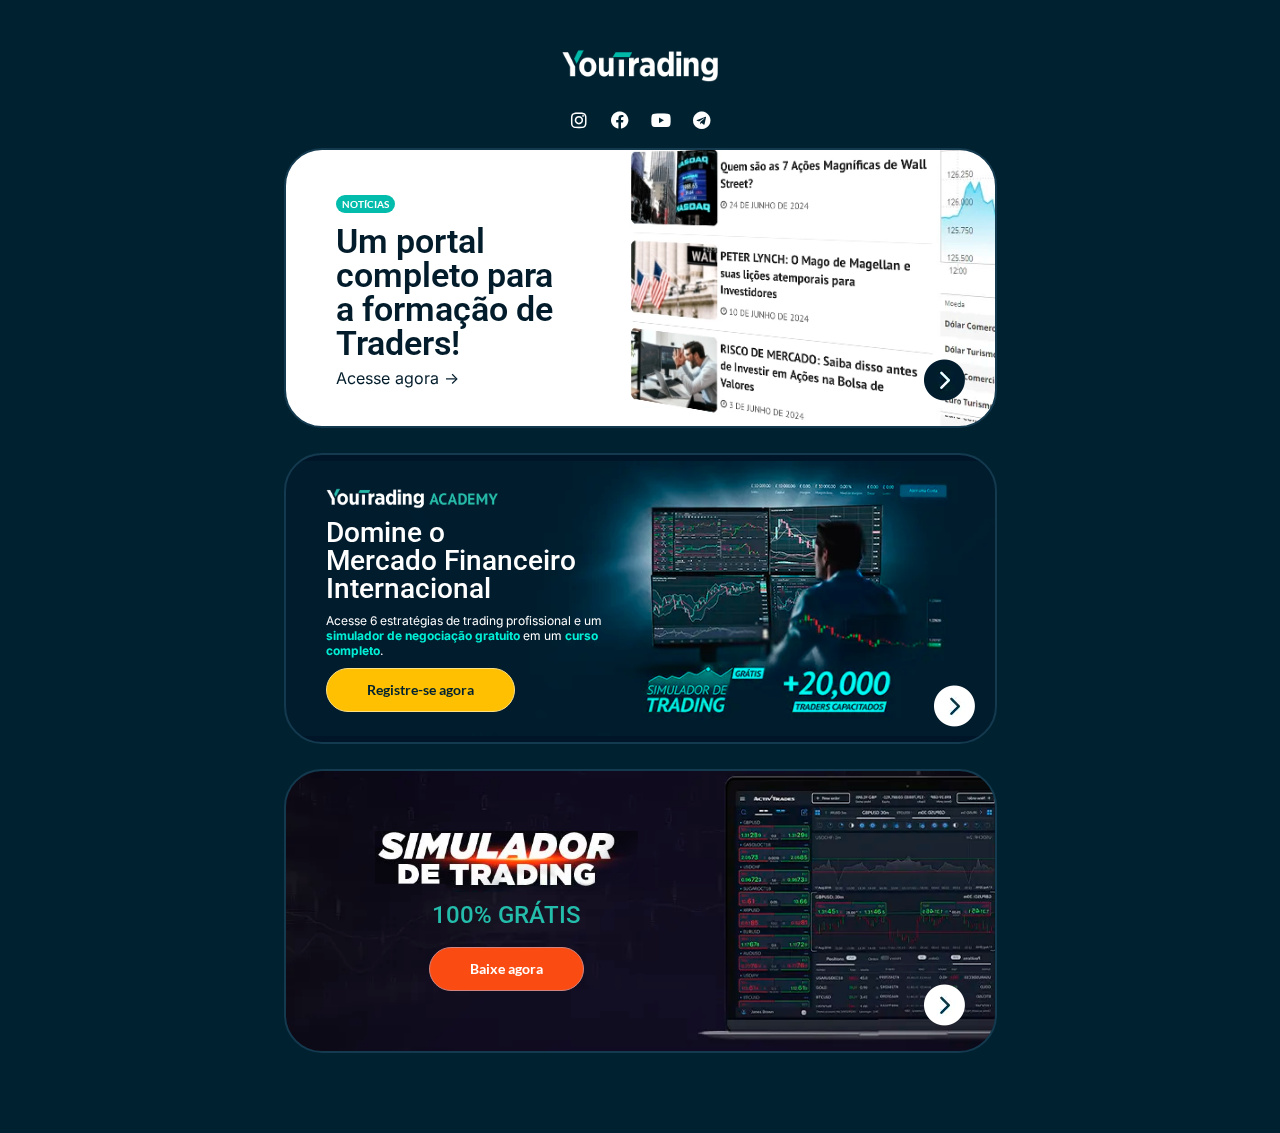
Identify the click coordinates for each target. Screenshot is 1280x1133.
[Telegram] (702, 120)
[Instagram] (579, 120)
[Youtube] (661, 120)
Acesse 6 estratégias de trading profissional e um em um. (464, 635)
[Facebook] (620, 120)
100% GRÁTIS (506, 915)
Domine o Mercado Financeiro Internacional (451, 560)
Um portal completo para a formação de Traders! (444, 292)
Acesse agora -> (397, 378)
